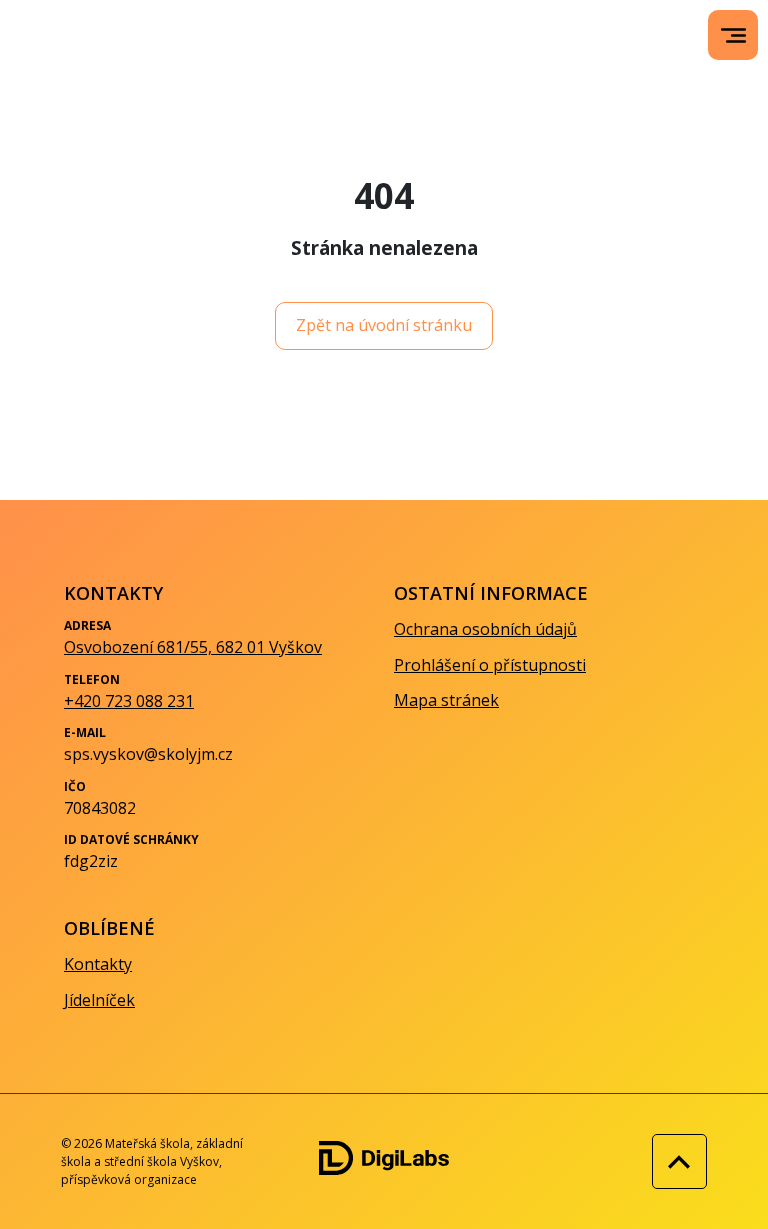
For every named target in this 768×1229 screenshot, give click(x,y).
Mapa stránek (446, 700)
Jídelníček (99, 1000)
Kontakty (98, 964)
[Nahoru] (674, 1161)
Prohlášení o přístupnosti (490, 665)
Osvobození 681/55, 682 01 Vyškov (193, 647)
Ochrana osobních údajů (485, 629)
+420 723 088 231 (129, 701)
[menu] (733, 35)
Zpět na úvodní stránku (384, 325)
